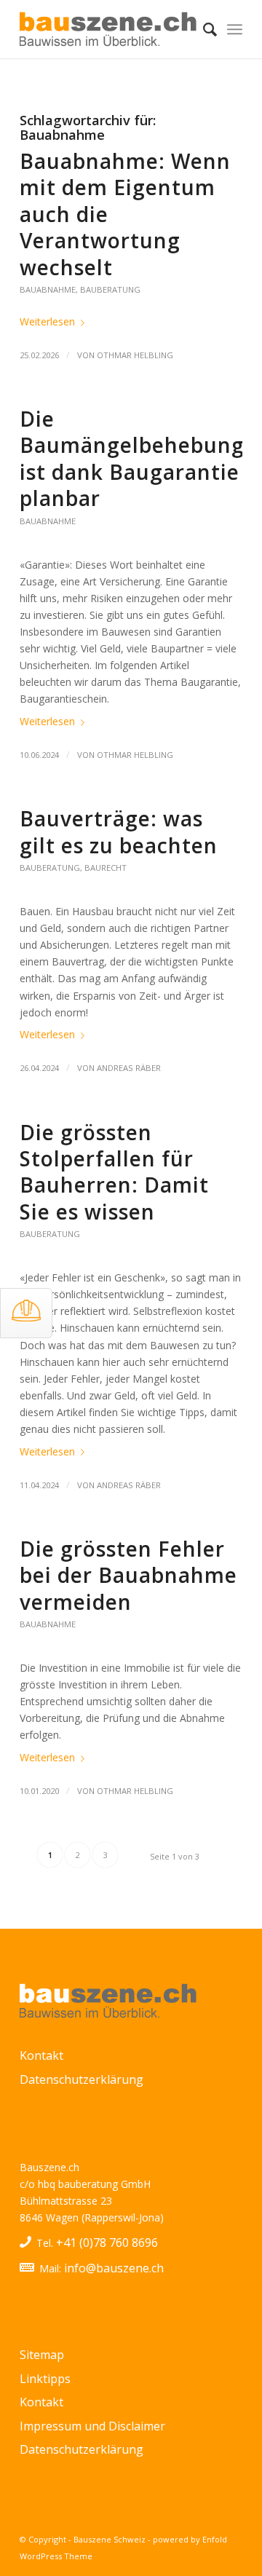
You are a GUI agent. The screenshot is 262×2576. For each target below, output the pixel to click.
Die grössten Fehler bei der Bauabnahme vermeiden (128, 1575)
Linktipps (45, 2379)
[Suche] (203, 29)
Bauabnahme (48, 289)
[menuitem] (203, 29)
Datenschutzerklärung (82, 2079)
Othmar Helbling (135, 355)
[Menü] (235, 29)
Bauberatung (110, 289)
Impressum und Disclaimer (92, 2426)
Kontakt (41, 2055)
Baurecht (106, 868)
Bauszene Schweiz (110, 2539)
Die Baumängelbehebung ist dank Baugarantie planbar (132, 458)
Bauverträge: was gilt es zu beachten (119, 831)
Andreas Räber (129, 1068)
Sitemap (42, 2355)
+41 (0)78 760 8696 (107, 2243)
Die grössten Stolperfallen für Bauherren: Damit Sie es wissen (114, 1172)
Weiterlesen (47, 321)
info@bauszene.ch (114, 2268)
